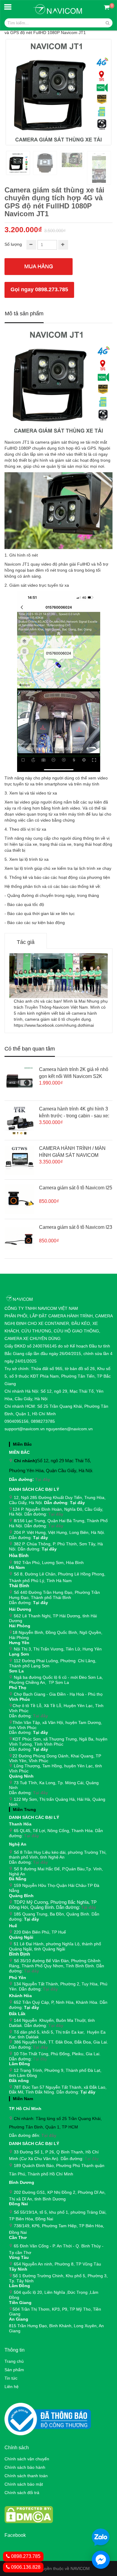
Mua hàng (39, 266)
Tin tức (11, 2378)
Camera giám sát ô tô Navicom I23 (76, 1227)
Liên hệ (12, 2387)
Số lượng (13, 244)
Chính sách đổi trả (22, 2493)
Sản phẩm (14, 2370)
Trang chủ (14, 2361)
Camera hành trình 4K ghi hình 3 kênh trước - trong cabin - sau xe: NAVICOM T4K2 (74, 1113)
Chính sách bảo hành (25, 2467)
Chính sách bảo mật (24, 2484)
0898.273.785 (25, 2556)
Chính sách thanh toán (26, 2476)
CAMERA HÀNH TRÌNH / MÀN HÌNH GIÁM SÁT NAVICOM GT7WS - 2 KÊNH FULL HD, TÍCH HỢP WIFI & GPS (72, 1152)
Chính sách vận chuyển (27, 2459)
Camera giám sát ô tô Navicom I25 (76, 1188)
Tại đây (43, 1479)
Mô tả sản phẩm (24, 314)
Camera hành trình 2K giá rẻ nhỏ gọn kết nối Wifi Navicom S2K (74, 1073)
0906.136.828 (25, 2567)
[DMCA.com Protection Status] (29, 2514)
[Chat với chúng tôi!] (101, 2560)
